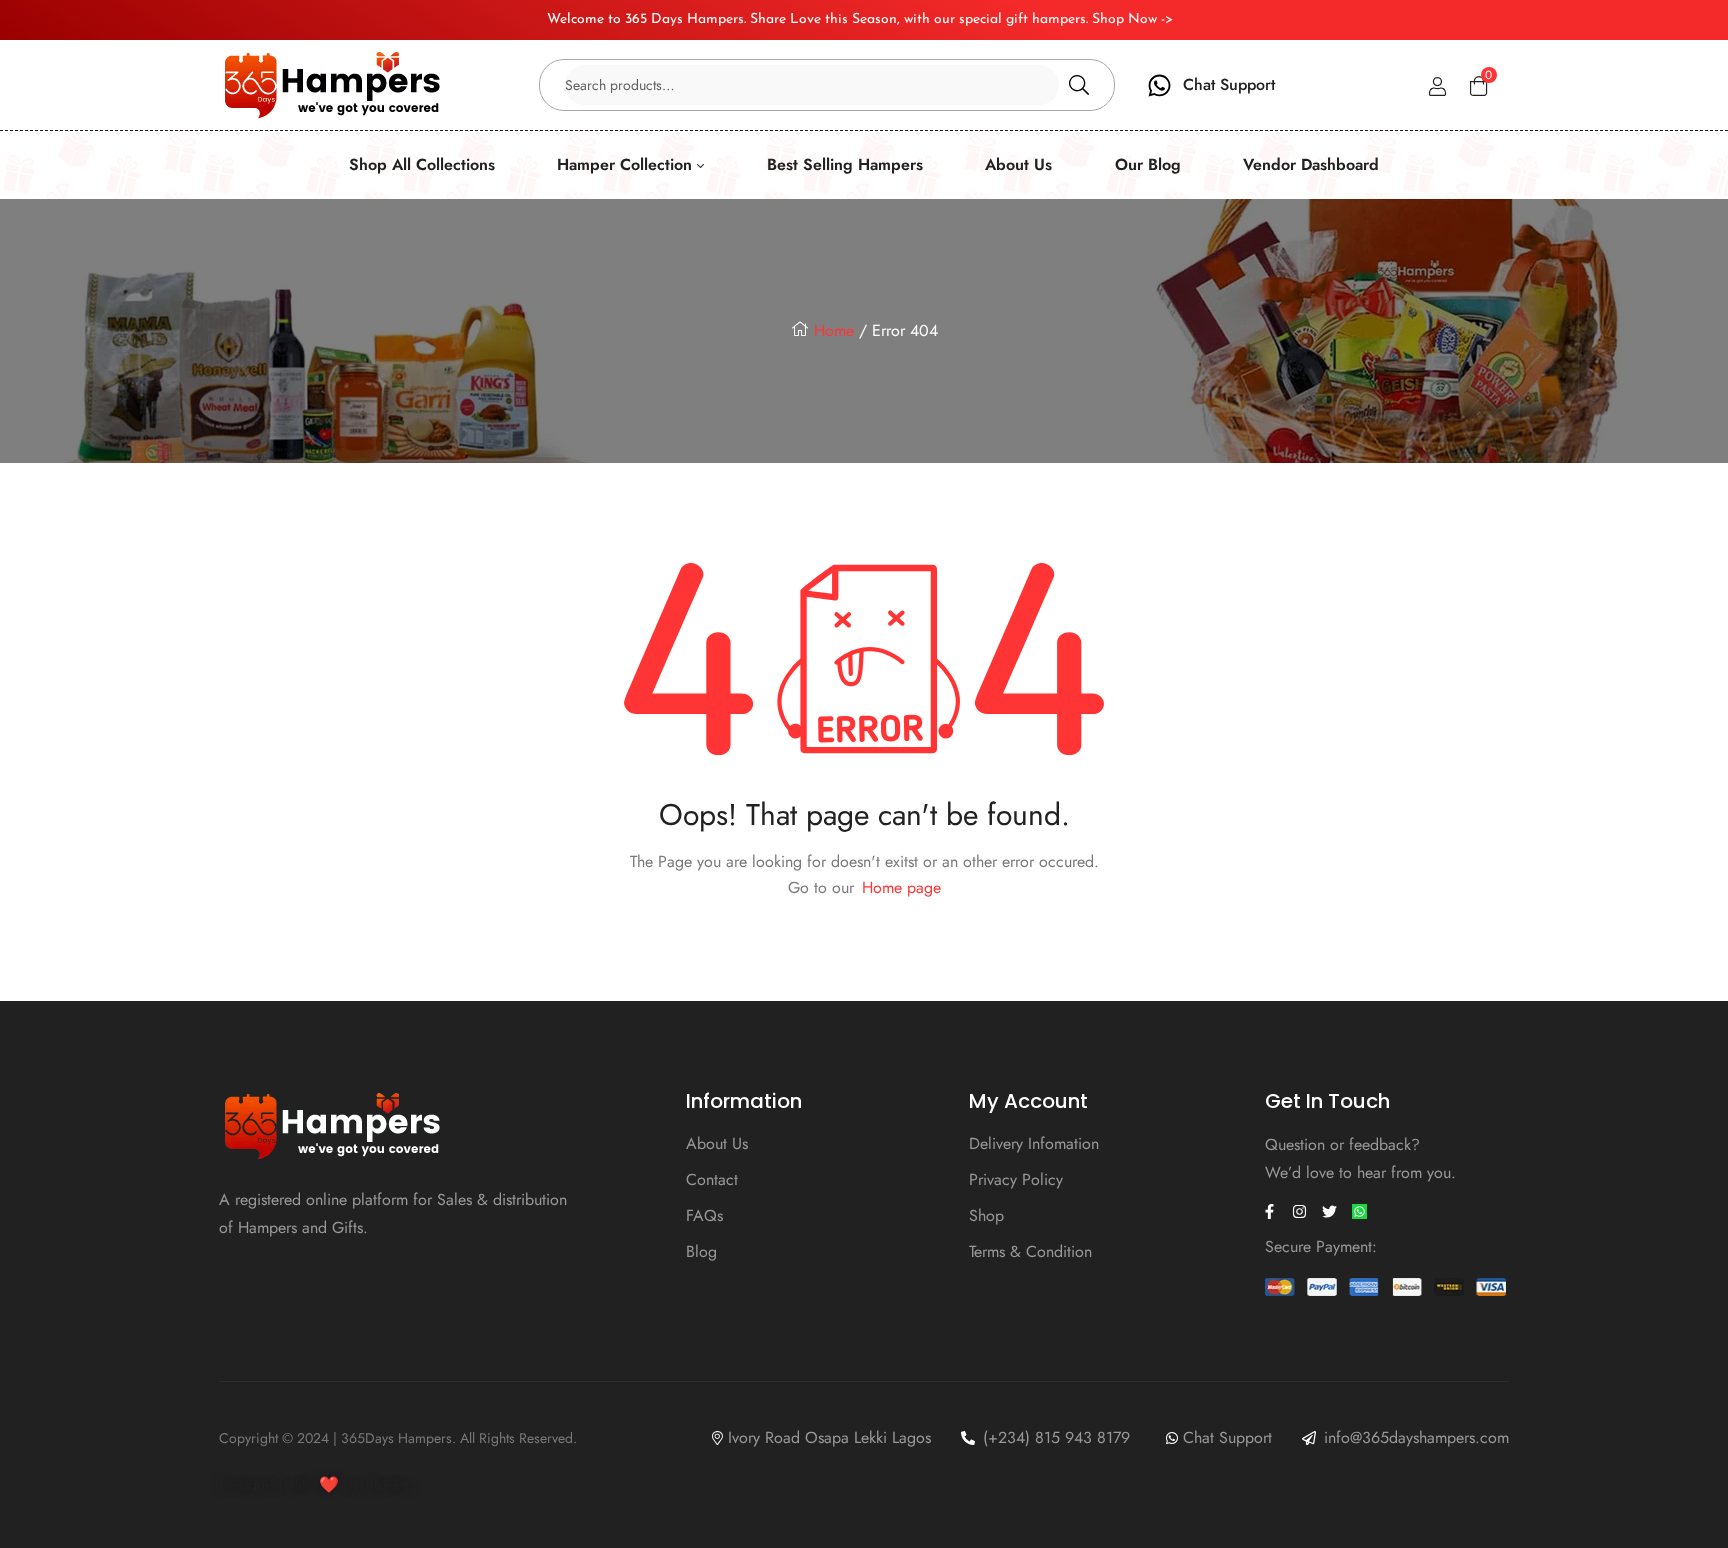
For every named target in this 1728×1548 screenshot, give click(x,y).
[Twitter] (1330, 1212)
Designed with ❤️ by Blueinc (316, 1484)
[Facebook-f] (1270, 1212)
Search (1079, 85)
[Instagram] (1300, 1212)
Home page (901, 887)
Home (834, 330)
